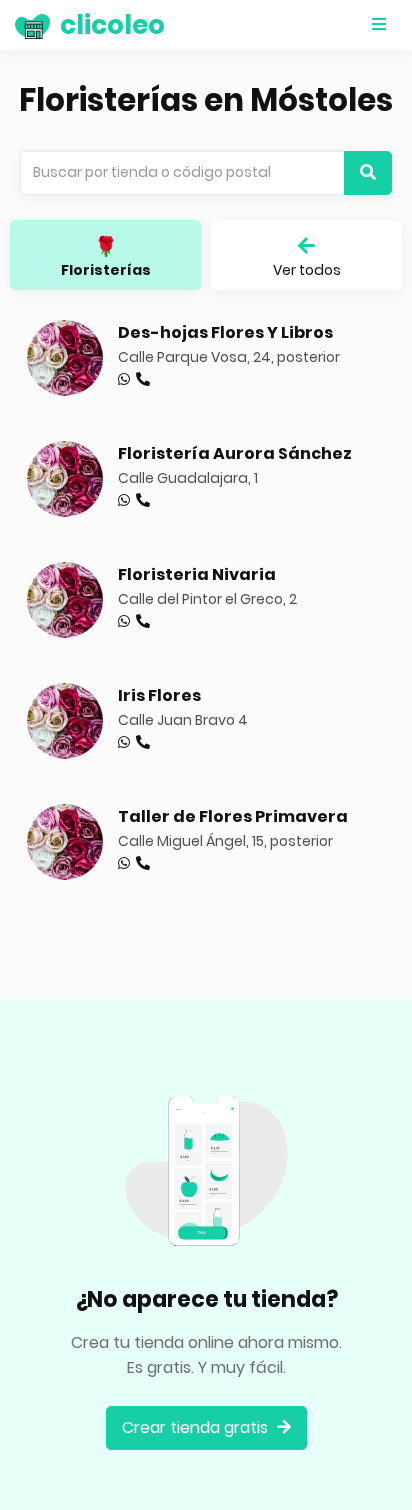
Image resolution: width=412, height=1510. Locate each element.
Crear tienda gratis (197, 1427)
